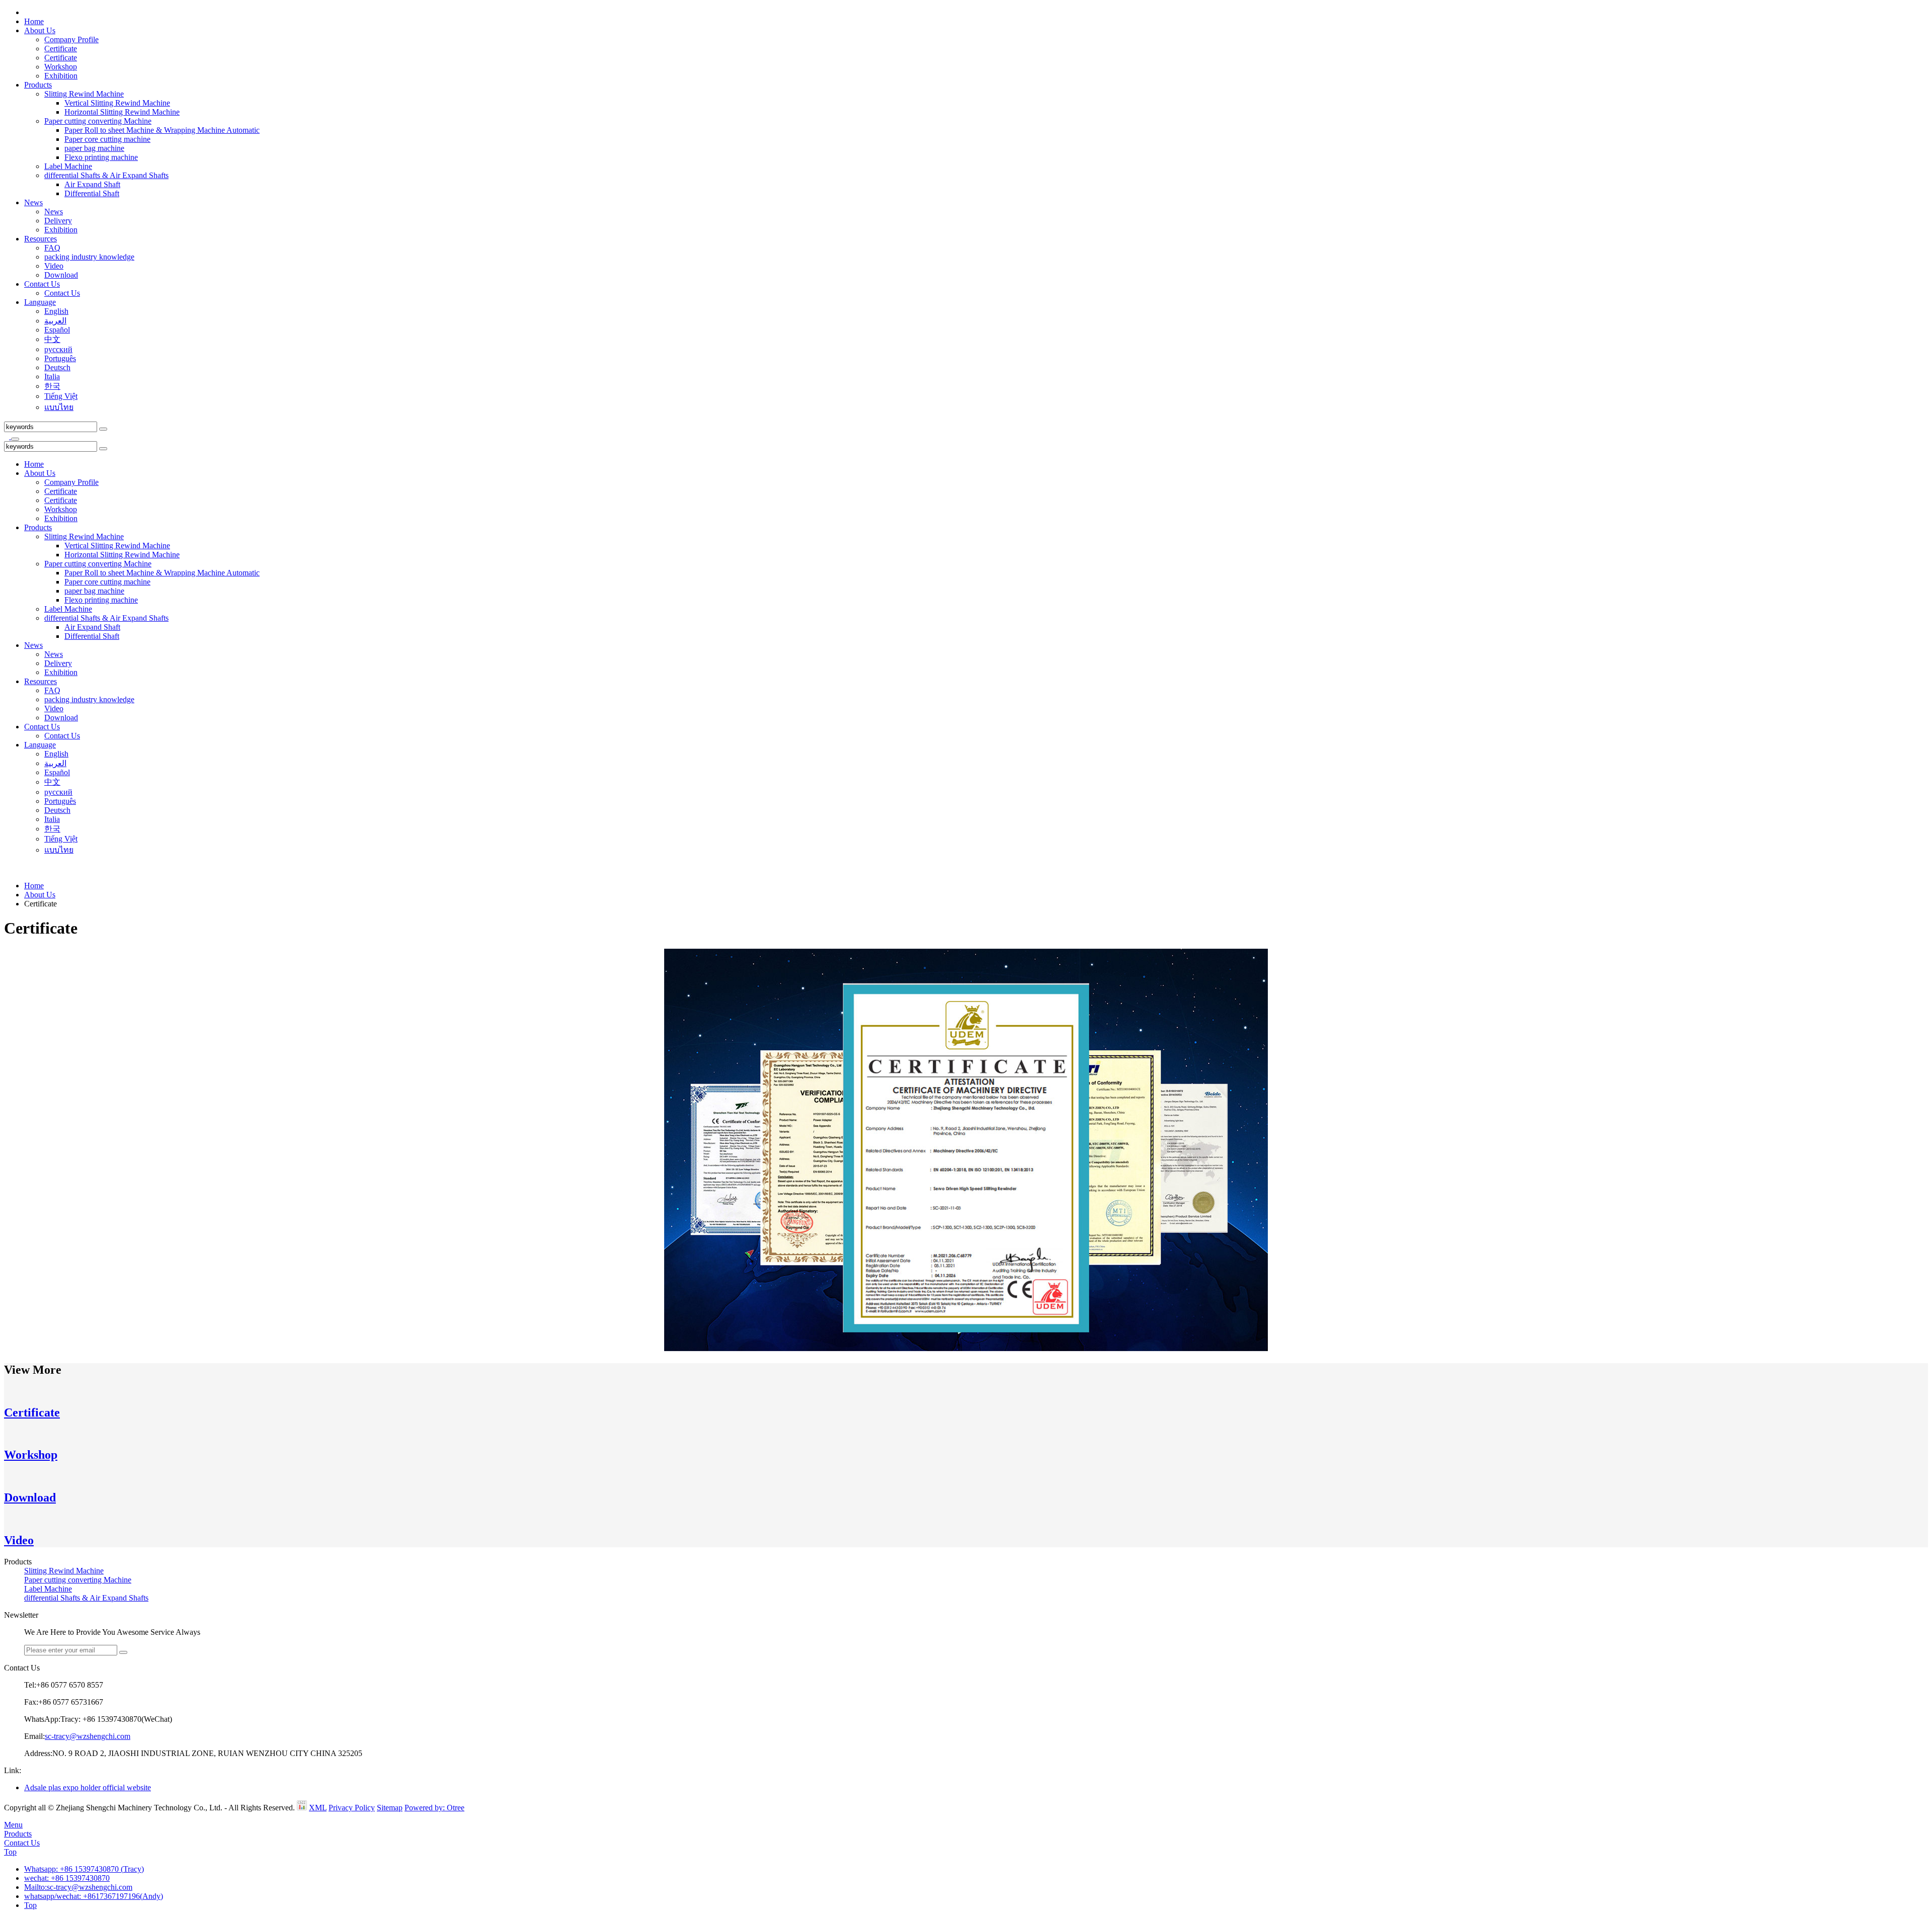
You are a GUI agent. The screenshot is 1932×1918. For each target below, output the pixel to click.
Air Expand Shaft (92, 184)
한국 (52, 386)
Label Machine (68, 166)
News (33, 202)
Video (54, 266)
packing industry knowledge (89, 257)
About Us (40, 30)
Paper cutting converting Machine (98, 121)
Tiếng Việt (61, 396)
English (56, 311)
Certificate (61, 49)
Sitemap (390, 1808)
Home (34, 21)
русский (58, 349)
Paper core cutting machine (107, 139)
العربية (55, 321)
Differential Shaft (92, 193)
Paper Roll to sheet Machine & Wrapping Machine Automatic (162, 130)
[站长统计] (302, 1808)
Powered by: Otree (434, 1808)
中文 (52, 339)
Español (57, 330)
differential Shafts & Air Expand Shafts (106, 175)
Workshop (61, 67)
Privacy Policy (352, 1808)
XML (318, 1808)
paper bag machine (94, 148)
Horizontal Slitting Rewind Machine (122, 112)
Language (40, 302)
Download (61, 275)
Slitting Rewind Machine (84, 94)
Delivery (58, 221)
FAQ (52, 248)
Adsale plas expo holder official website (88, 1787)
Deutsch (57, 367)
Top (10, 1852)
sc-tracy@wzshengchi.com (88, 1736)
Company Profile (71, 39)
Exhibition (61, 76)
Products (38, 85)
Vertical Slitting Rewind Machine (117, 103)
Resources (41, 239)
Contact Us (42, 284)
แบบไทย (59, 407)
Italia (52, 377)
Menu (13, 1825)
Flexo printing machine (101, 157)
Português (60, 358)
